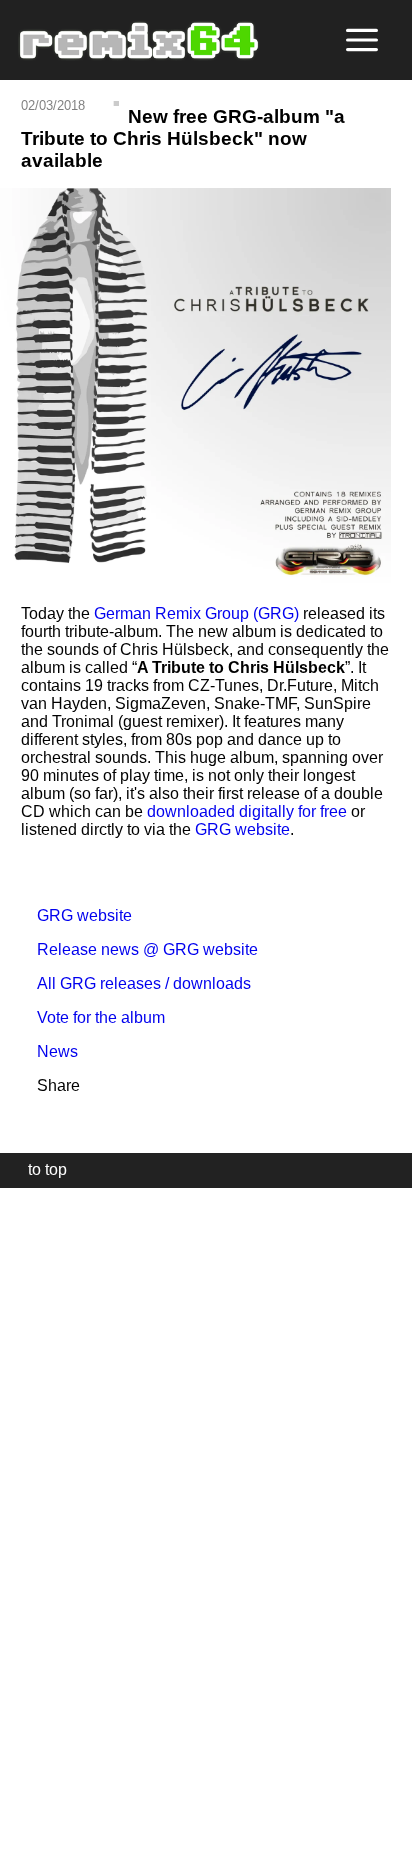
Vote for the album (93, 1017)
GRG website (242, 829)
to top (37, 1169)
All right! (21, 1772)
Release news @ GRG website (139, 949)
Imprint (24, 1803)
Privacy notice (26, 1830)
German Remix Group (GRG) (196, 613)
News (49, 1051)
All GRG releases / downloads (136, 983)
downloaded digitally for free (247, 811)
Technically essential (40, 1516)
